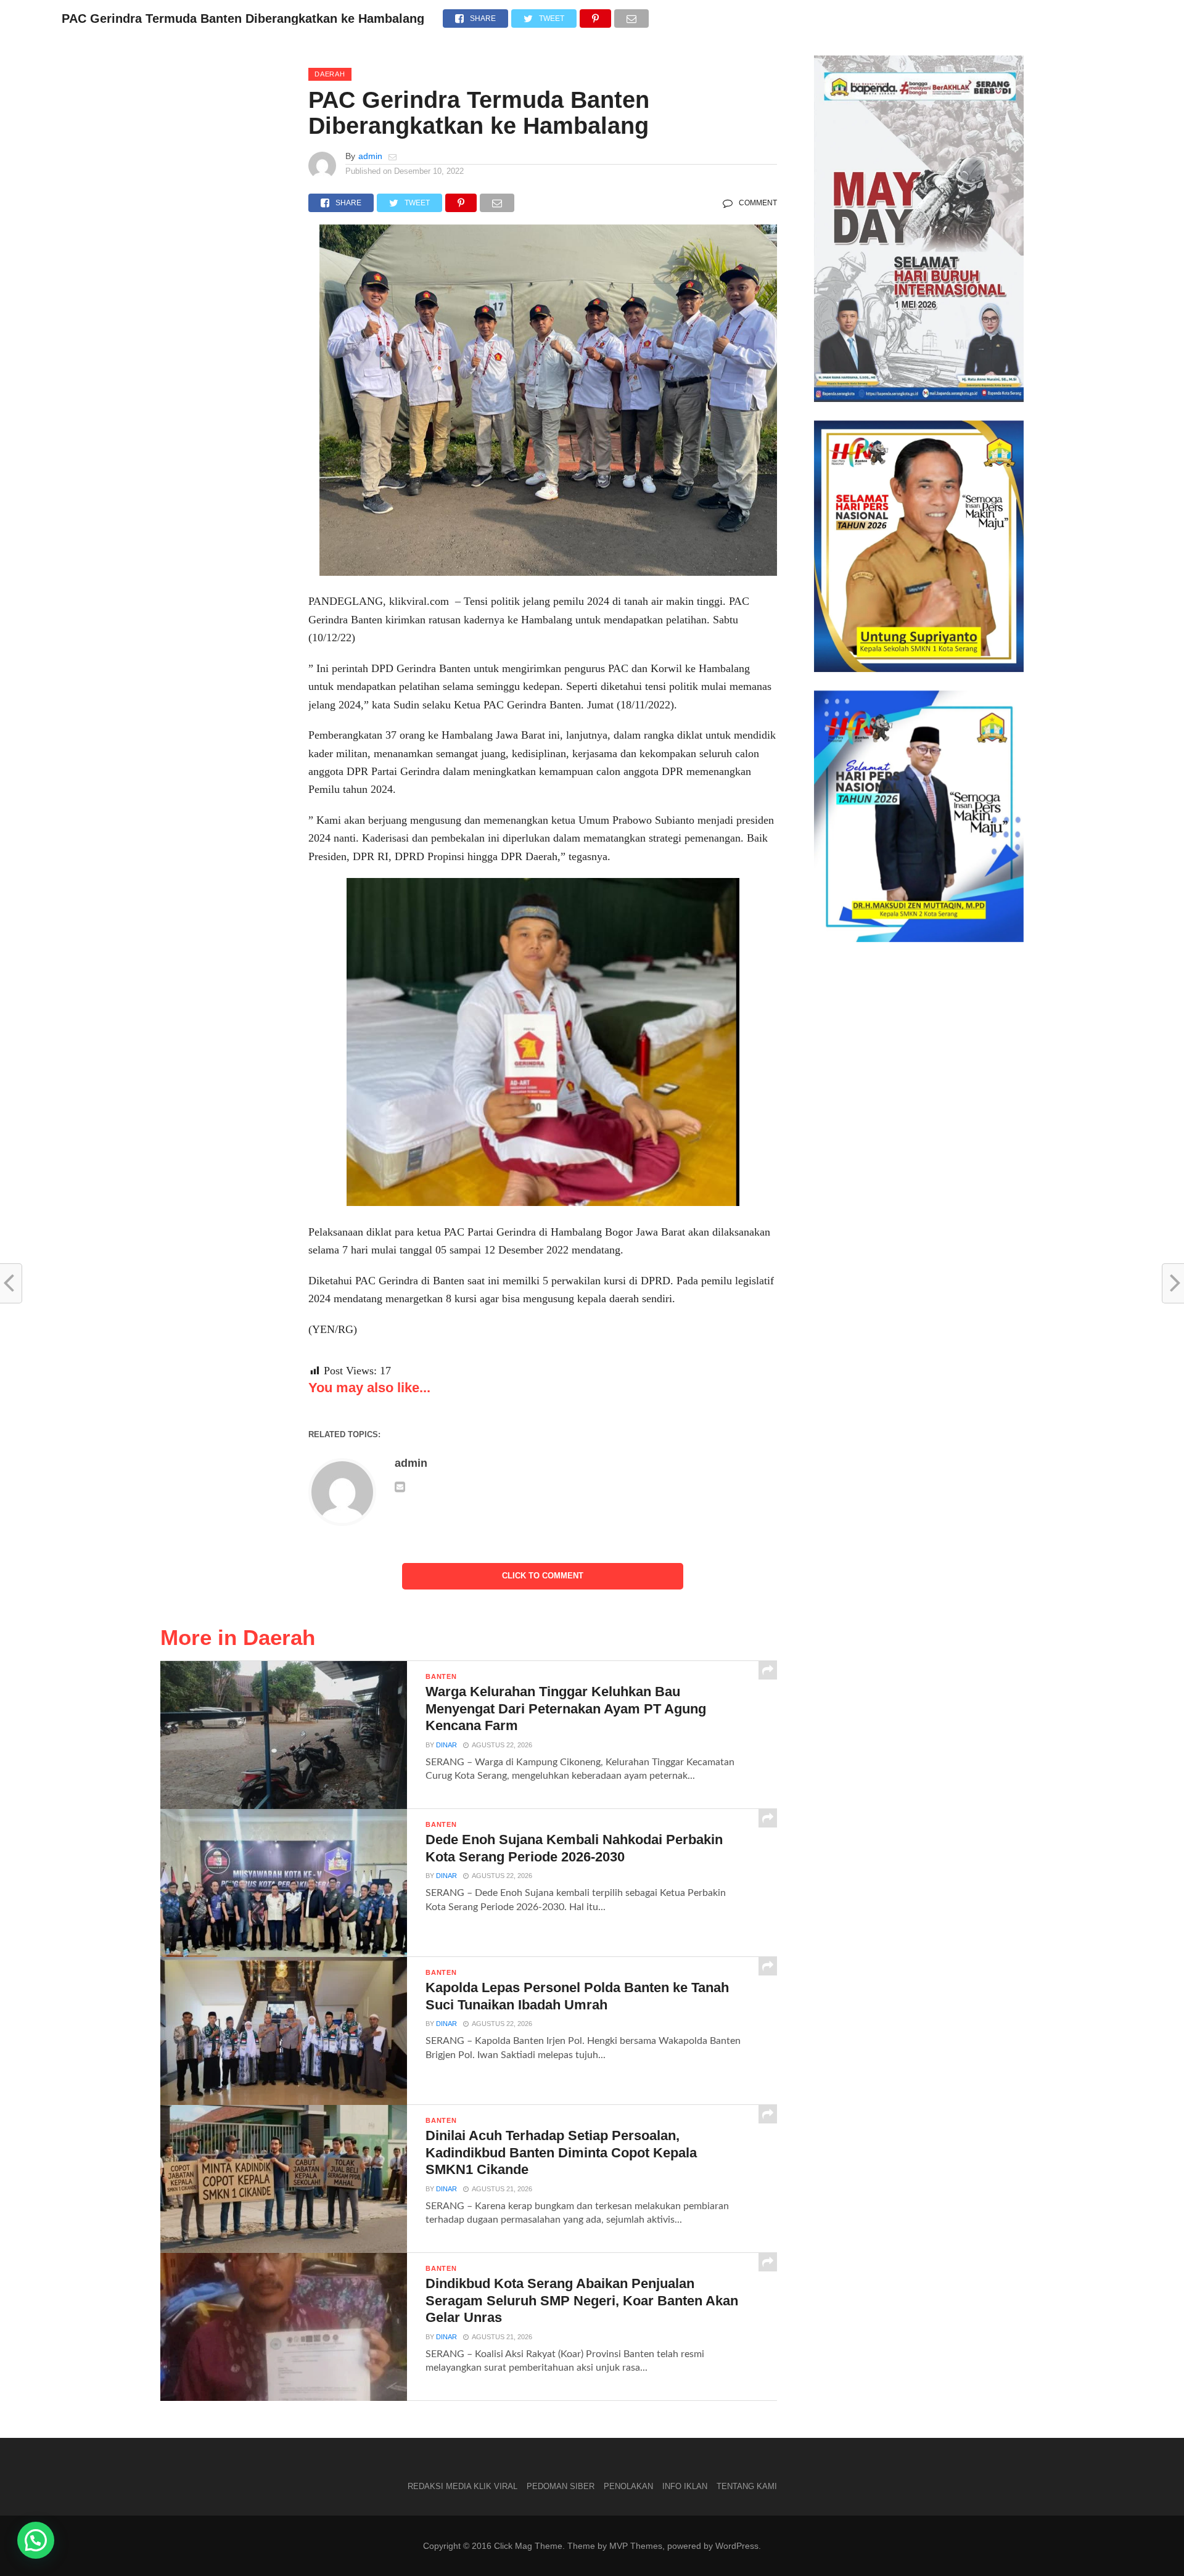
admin (370, 156)
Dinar (446, 1745)
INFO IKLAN (685, 2486)
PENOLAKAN (628, 2486)
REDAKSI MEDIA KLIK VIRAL (462, 2486)
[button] (36, 2540)
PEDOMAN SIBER (561, 2486)
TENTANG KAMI (747, 2486)
